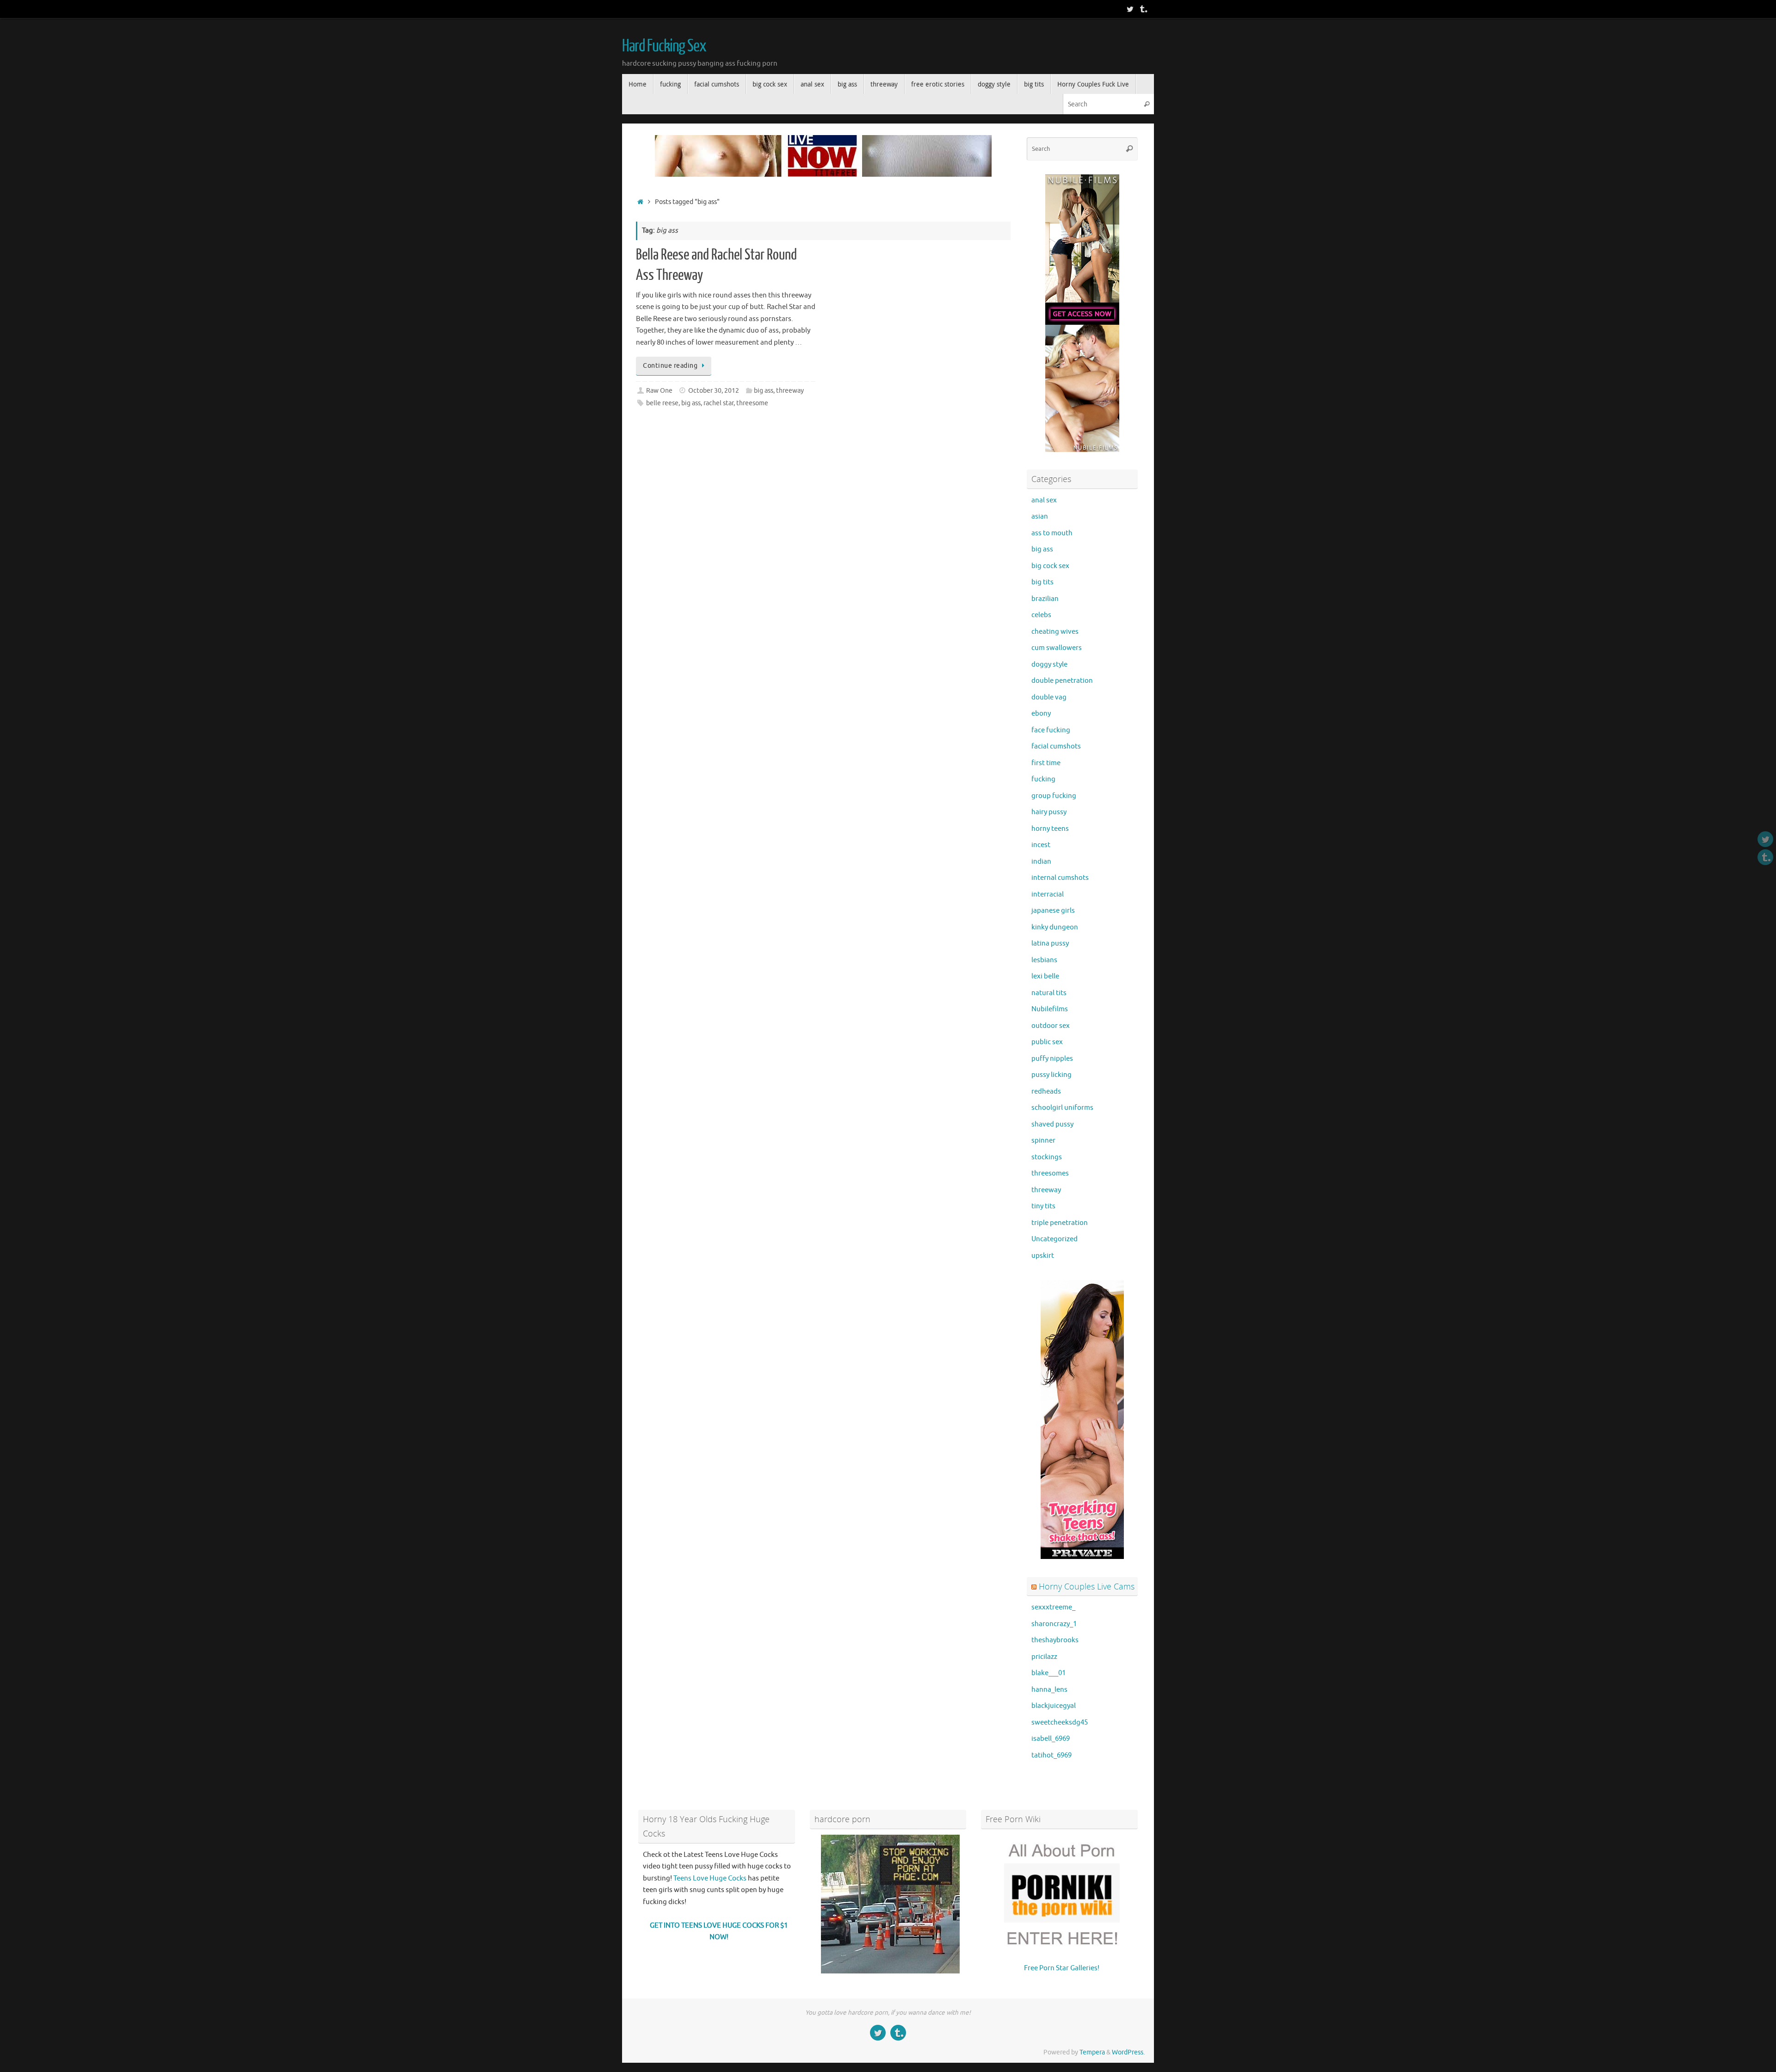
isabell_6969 (1051, 1739)
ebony (1041, 714)
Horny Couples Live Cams (1087, 1586)
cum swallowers (1057, 648)
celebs (1041, 615)
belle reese (662, 403)
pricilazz (1044, 1657)
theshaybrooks (1055, 1640)
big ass (764, 391)
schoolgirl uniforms (1062, 1108)
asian (1040, 516)
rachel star (718, 403)
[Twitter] (1130, 9)
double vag (1049, 697)
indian (1041, 862)
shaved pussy (1052, 1124)
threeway (790, 391)
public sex (1047, 1042)
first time (1046, 763)
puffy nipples (1052, 1059)
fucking (1043, 779)
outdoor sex (1051, 1026)
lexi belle (1045, 976)
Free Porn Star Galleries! (1062, 1968)
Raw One (659, 391)
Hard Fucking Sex (664, 46)
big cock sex (1050, 566)
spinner (1043, 1141)
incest (1041, 845)
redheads (1046, 1092)
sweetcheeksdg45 (1060, 1723)
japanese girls (1053, 911)
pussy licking (1051, 1075)
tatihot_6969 (1051, 1755)
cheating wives (1055, 632)
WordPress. (1128, 2052)
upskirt (1043, 1256)
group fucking (1054, 796)
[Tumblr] (1143, 9)
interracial (1048, 894)
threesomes (1050, 1173)
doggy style (1049, 665)
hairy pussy (1049, 812)
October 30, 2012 (714, 391)
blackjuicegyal (1054, 1706)
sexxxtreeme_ (1053, 1607)
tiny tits (1043, 1206)
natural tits (1049, 993)
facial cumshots (1056, 746)
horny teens (1050, 829)
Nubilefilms (1050, 1009)
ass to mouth (1052, 533)
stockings (1047, 1157)
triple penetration (1060, 1223)
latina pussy (1050, 943)
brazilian (1045, 599)
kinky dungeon (1055, 927)
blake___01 (1048, 1673)
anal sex (1044, 500)
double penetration (1062, 681)
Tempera (1092, 2052)
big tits (1042, 582)
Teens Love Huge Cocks (710, 1878)
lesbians (1044, 960)
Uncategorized (1054, 1239)
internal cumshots (1060, 878)
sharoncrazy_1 (1054, 1624)
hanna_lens (1049, 1690)
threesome (752, 403)
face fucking (1051, 730)
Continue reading (670, 366)
